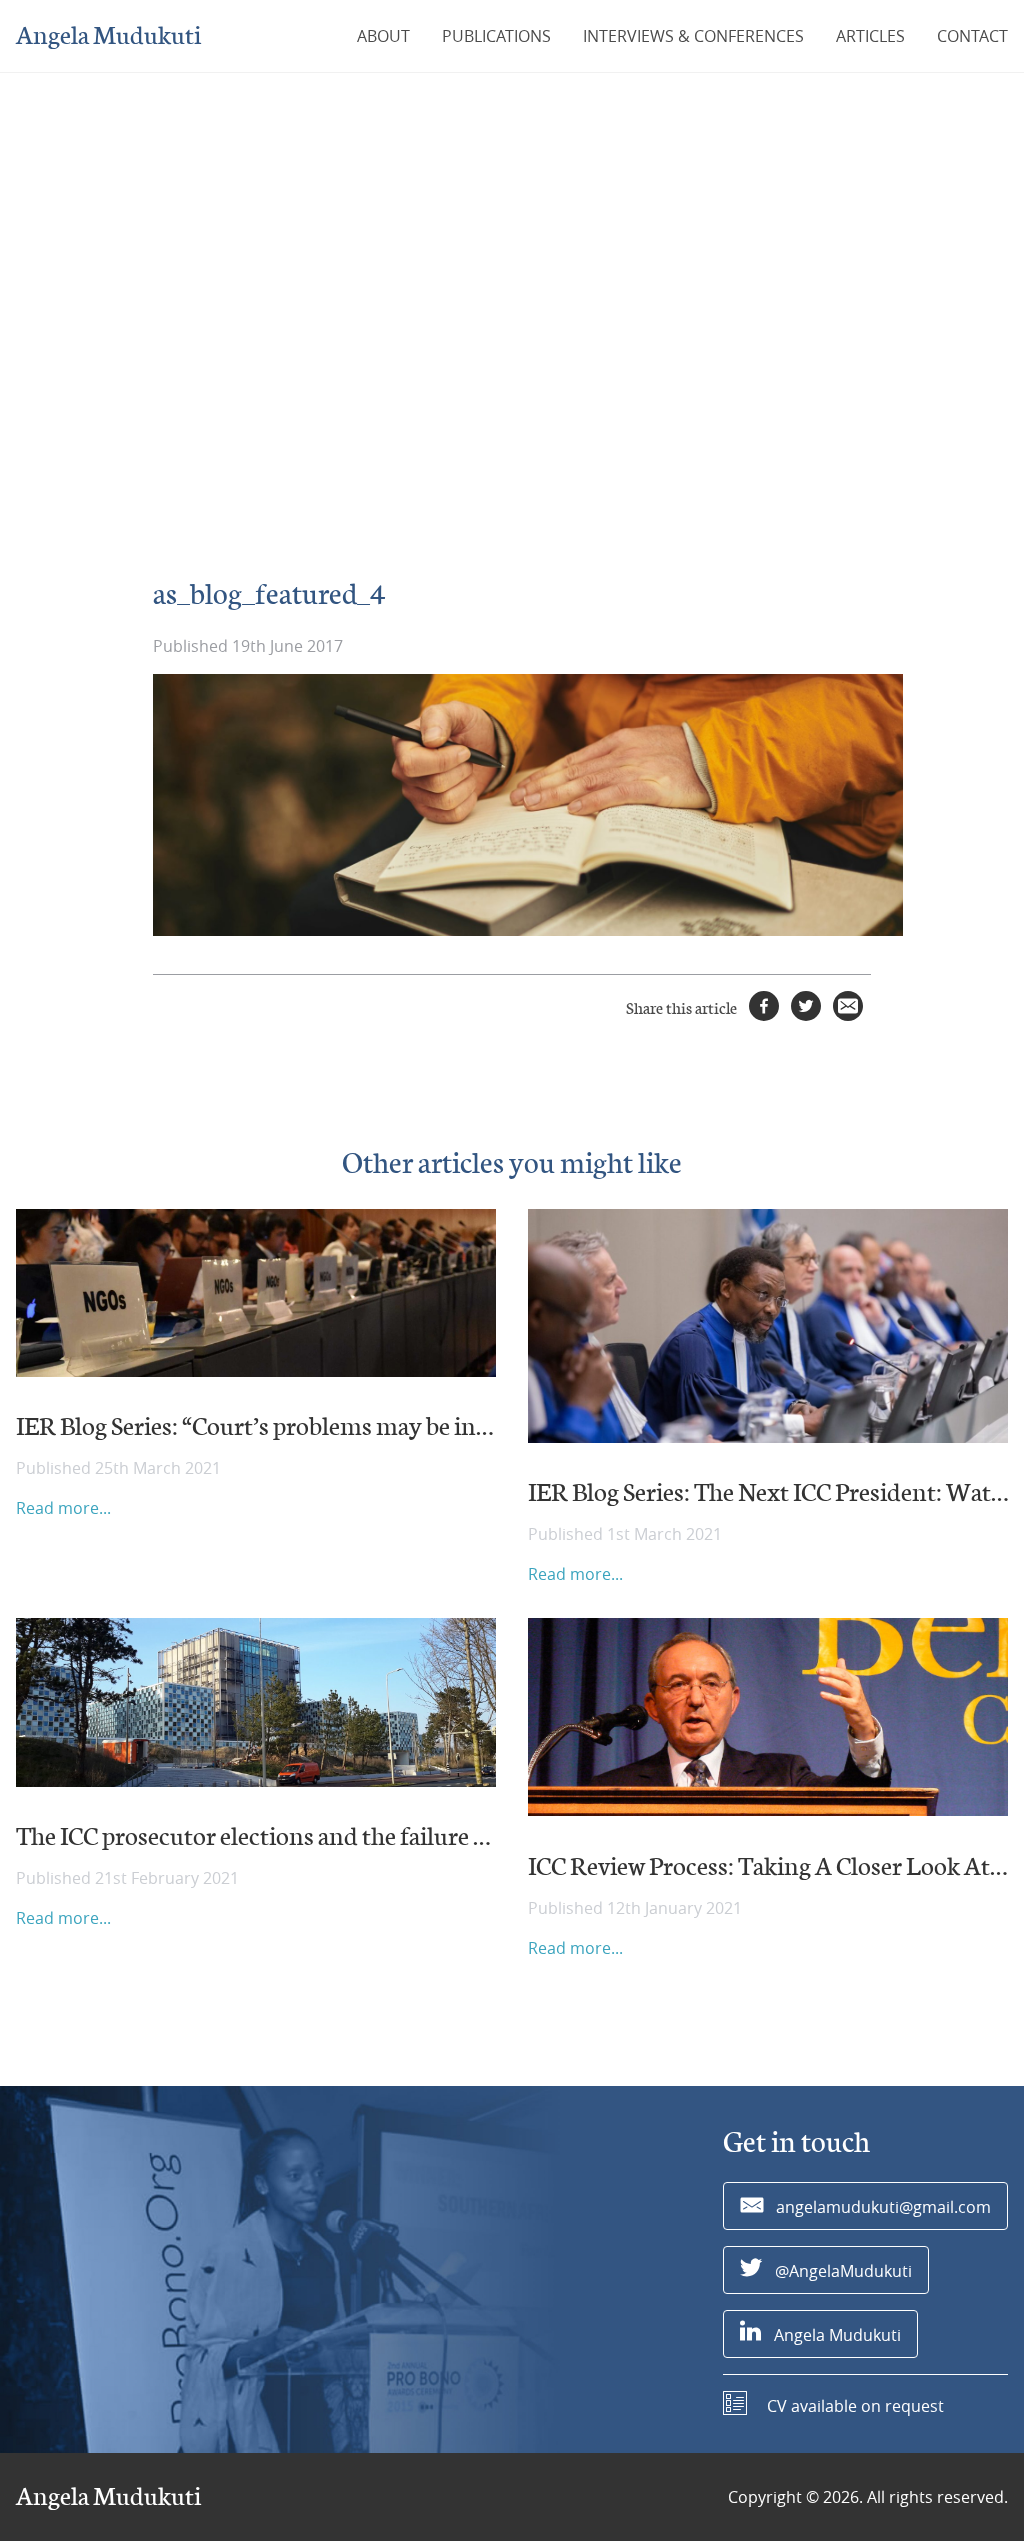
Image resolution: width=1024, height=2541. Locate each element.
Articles (870, 36)
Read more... (63, 1508)
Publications (496, 36)
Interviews (693, 36)
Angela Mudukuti (108, 36)
